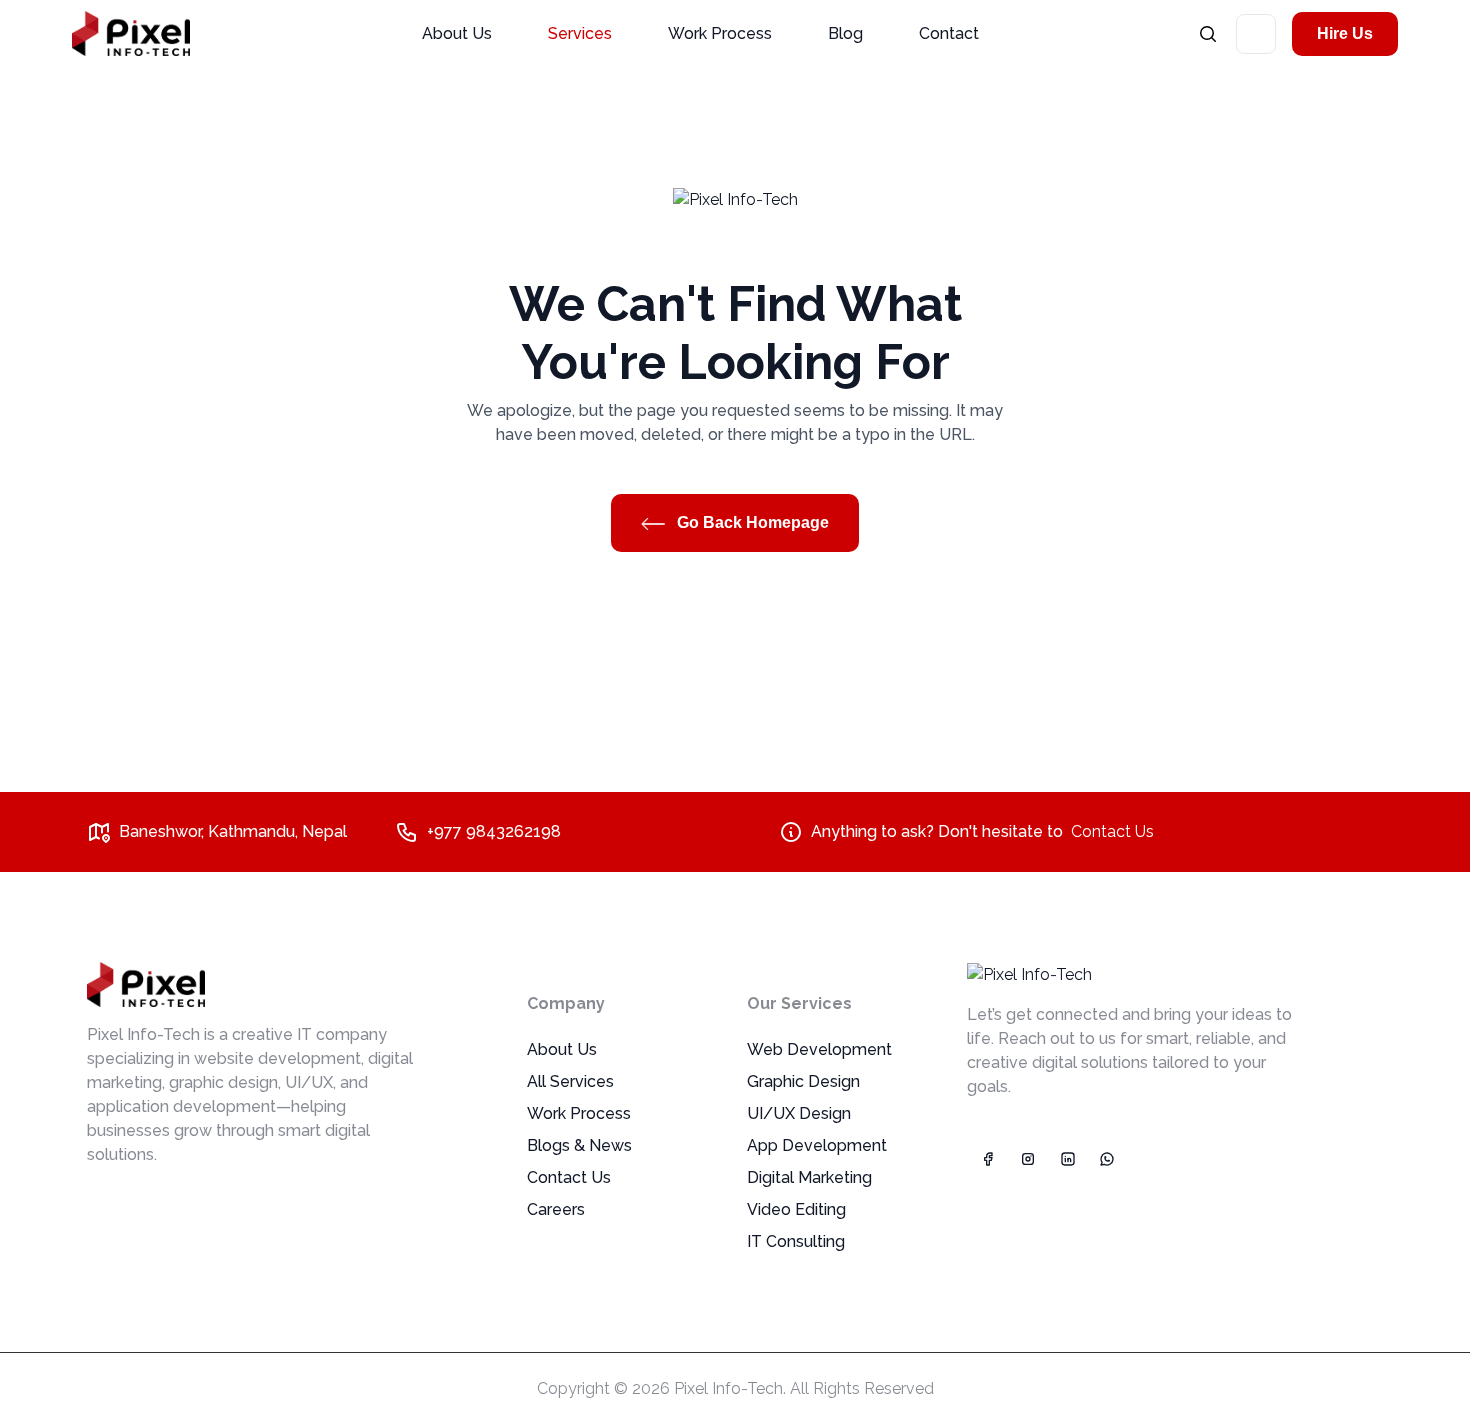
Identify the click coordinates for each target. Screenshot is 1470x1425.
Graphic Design (803, 1081)
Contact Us (1112, 831)
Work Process (720, 33)
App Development (817, 1145)
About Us (457, 33)
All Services (570, 1081)
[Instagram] (1027, 1159)
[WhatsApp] (1107, 1159)
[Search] (1208, 33)
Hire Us (1345, 33)
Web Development (819, 1049)
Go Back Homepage (751, 522)
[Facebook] (987, 1159)
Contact (949, 33)
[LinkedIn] (1067, 1159)
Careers (556, 1209)
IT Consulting (796, 1241)
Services (580, 33)
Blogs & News (579, 1145)
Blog (845, 33)
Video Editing (796, 1209)
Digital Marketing (809, 1177)
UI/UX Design (799, 1113)
